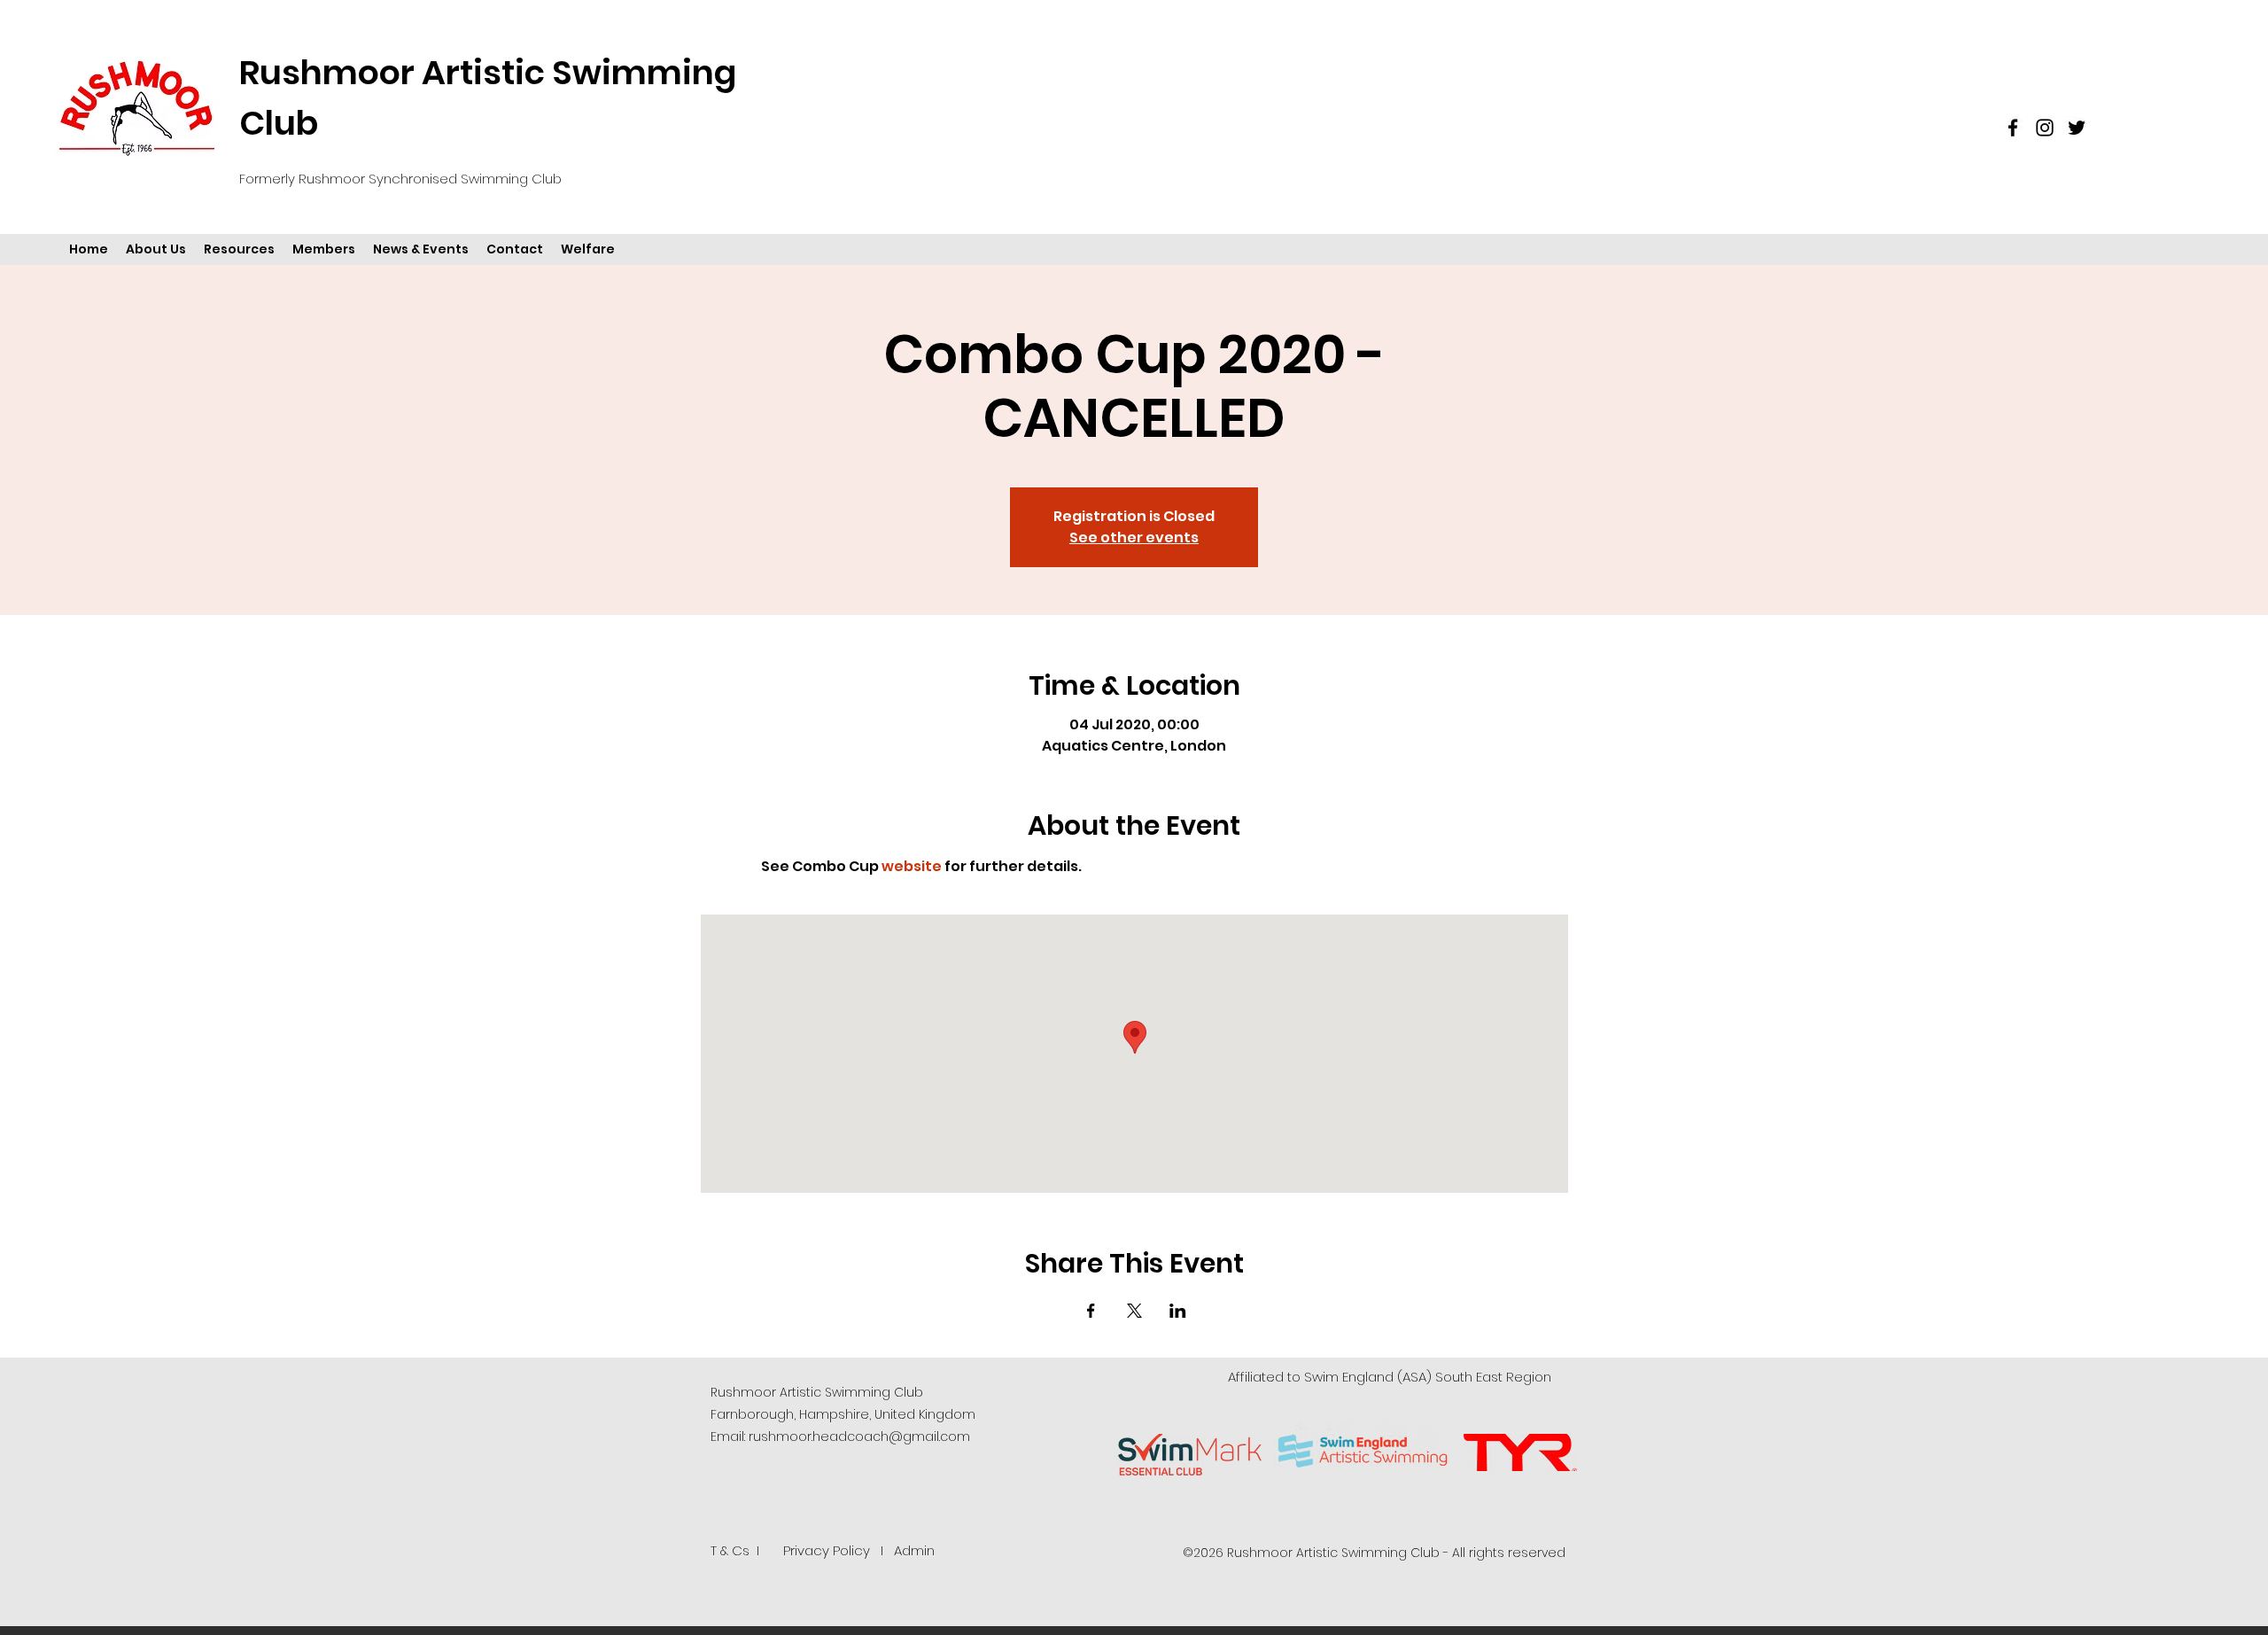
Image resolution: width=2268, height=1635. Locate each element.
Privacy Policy (827, 1550)
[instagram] (2045, 128)
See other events (1134, 537)
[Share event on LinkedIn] (1178, 1311)
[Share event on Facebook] (1091, 1311)
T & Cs (730, 1550)
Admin (914, 1550)
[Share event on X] (1134, 1311)
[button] (156, 249)
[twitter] (2077, 128)
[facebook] (2013, 128)
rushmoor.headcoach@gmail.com (859, 1436)
